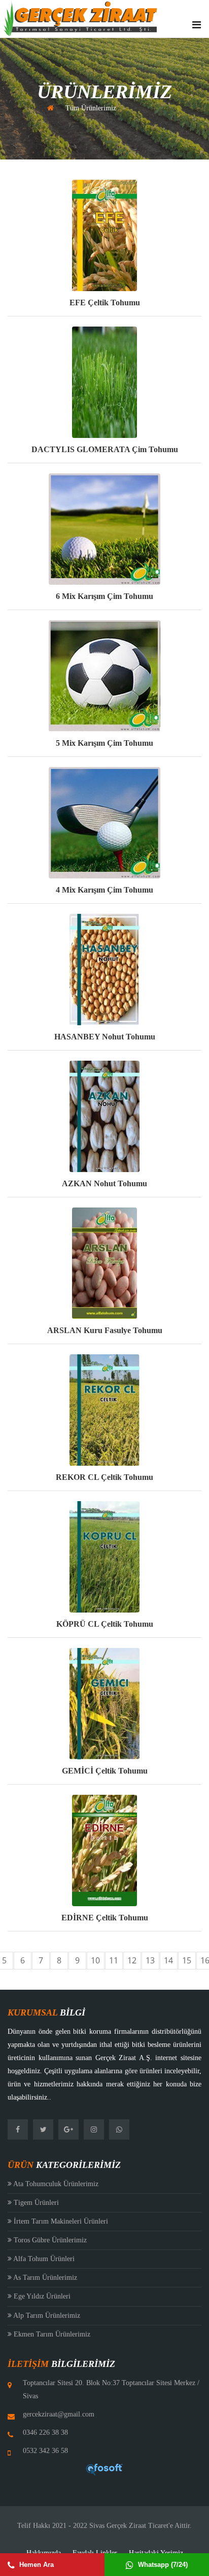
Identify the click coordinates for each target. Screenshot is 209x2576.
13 (150, 1960)
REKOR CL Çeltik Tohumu (104, 1477)
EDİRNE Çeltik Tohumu (105, 1918)
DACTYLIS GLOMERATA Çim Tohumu (105, 449)
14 (168, 1960)
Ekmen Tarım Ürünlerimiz (51, 2334)
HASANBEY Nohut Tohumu (105, 1037)
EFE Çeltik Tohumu (105, 303)
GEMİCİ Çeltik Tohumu (105, 1771)
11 (114, 1960)
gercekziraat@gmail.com (59, 2414)
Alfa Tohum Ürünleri (43, 2259)
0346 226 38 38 (45, 2432)
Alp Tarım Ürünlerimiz (46, 2316)
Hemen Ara (36, 2565)
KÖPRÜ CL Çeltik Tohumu (105, 1624)
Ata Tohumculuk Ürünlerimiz (55, 2184)
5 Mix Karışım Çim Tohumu (104, 743)
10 (95, 1960)
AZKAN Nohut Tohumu (104, 1183)
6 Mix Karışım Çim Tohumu (104, 596)
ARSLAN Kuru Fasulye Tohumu (105, 1330)
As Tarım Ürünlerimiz (44, 2278)
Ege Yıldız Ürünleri (41, 2296)
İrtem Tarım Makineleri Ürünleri (60, 2221)
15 (187, 1960)
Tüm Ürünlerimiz (91, 108)
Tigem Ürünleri (35, 2203)
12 (132, 1960)
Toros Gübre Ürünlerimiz (49, 2240)
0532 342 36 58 (45, 2451)
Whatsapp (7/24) (162, 2565)
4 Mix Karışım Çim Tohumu (104, 890)
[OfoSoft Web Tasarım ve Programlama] (104, 2469)
